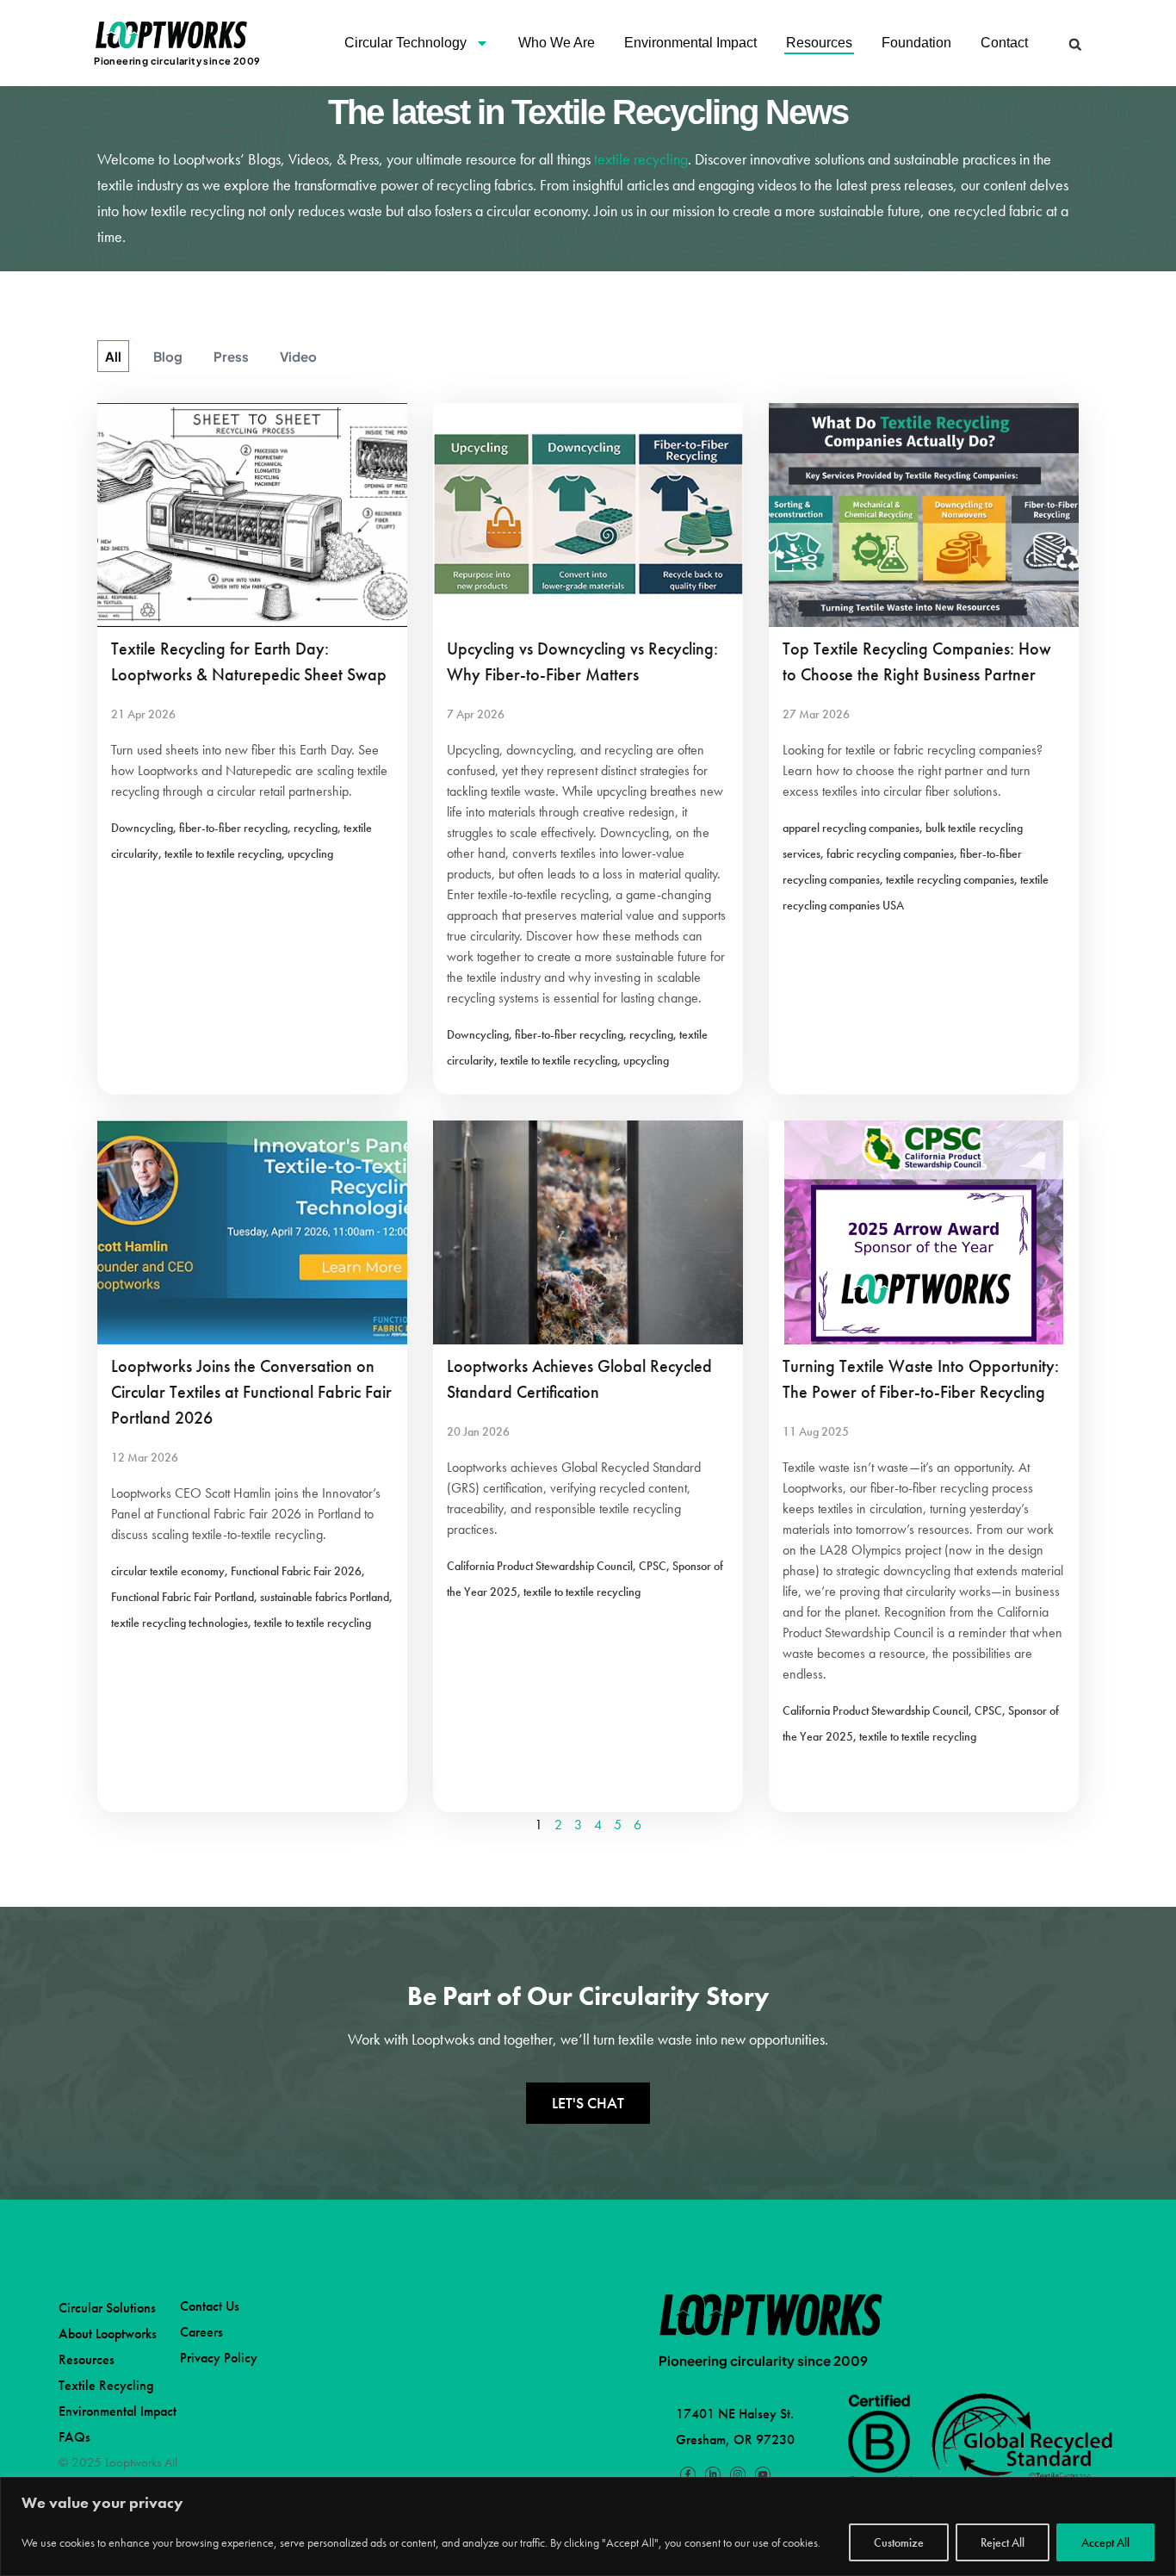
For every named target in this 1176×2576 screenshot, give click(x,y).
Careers (201, 2332)
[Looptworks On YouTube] (762, 2474)
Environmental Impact (690, 43)
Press (231, 356)
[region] (588, 2526)
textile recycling (641, 159)
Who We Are (557, 43)
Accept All (1105, 2542)
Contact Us (210, 2306)
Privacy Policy (219, 2358)
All (113, 356)
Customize (899, 2542)
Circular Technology (405, 43)
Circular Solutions (107, 2308)
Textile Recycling (106, 2385)
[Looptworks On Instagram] (738, 2474)
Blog (168, 356)
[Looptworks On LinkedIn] (713, 2474)
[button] (1076, 44)
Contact (1004, 43)
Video (298, 356)
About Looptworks (108, 2334)
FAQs (74, 2437)
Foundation (916, 43)
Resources (819, 43)
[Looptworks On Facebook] (688, 2474)
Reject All (1003, 2542)
